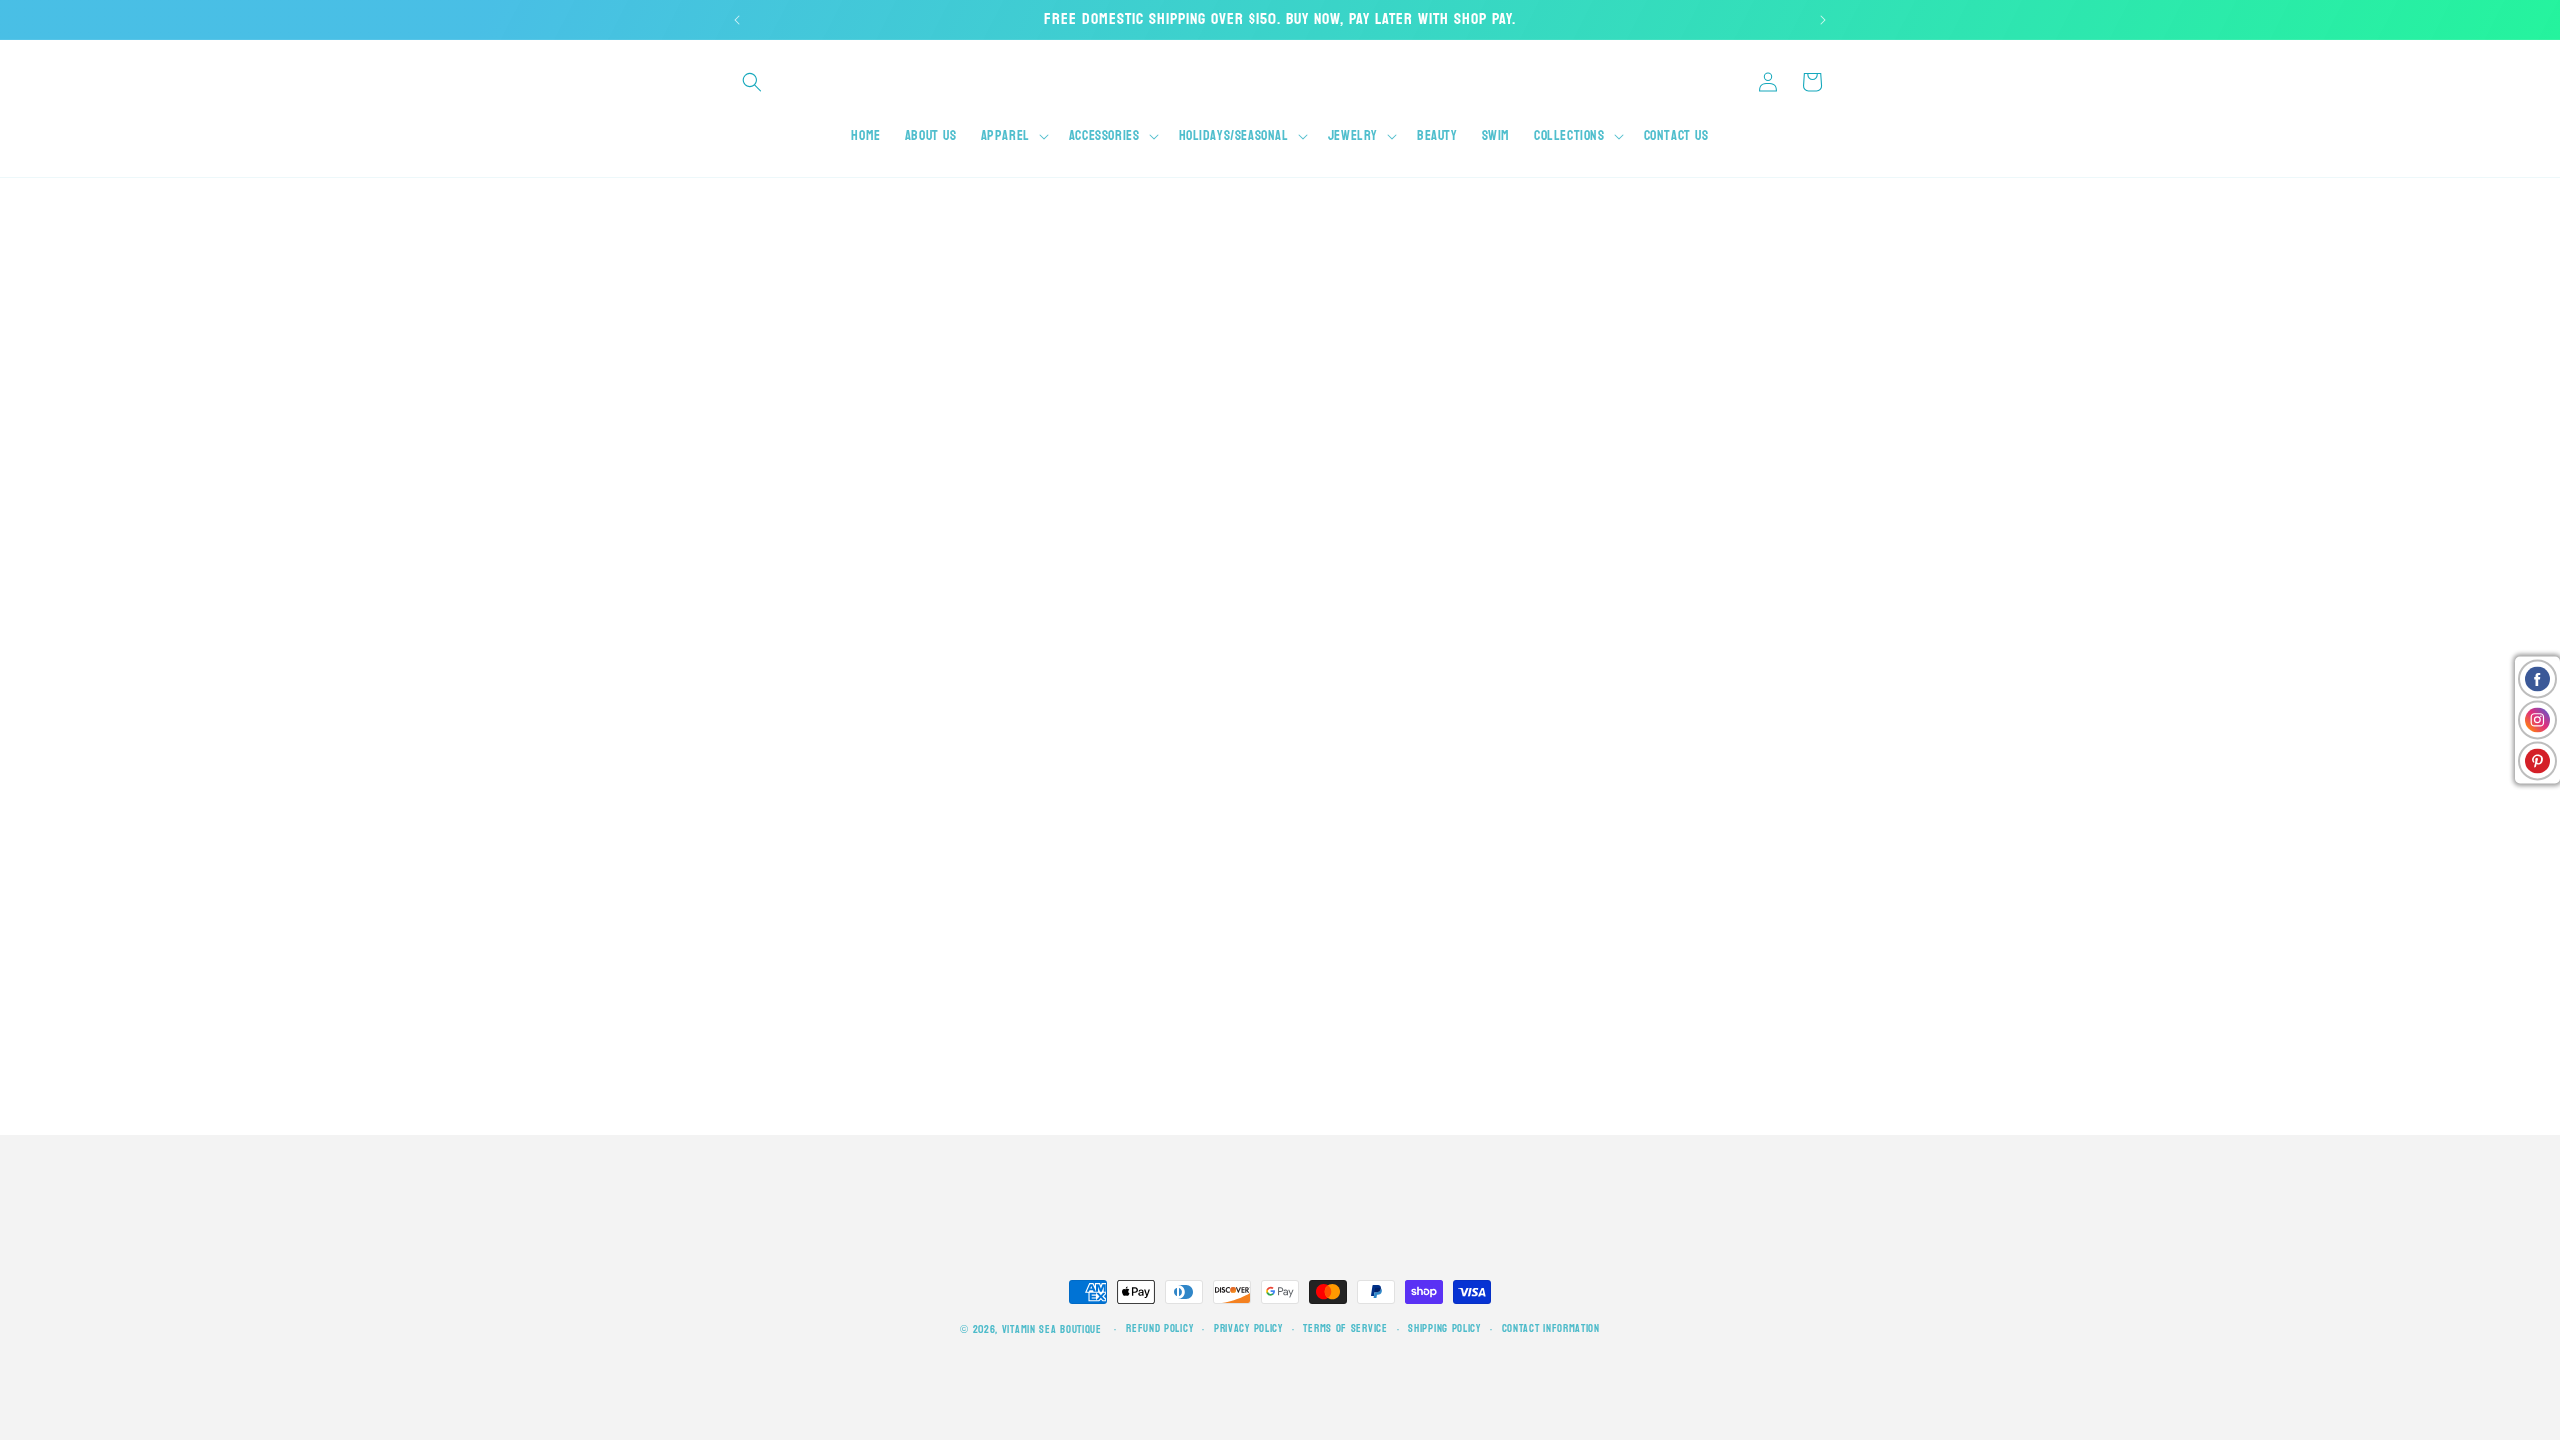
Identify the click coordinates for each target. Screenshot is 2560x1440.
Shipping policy (1444, 1329)
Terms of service (1345, 1329)
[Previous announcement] (737, 20)
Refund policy (1159, 1329)
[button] (752, 82)
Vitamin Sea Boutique (1052, 1329)
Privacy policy (1248, 1329)
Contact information (1551, 1329)
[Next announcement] (1823, 20)
